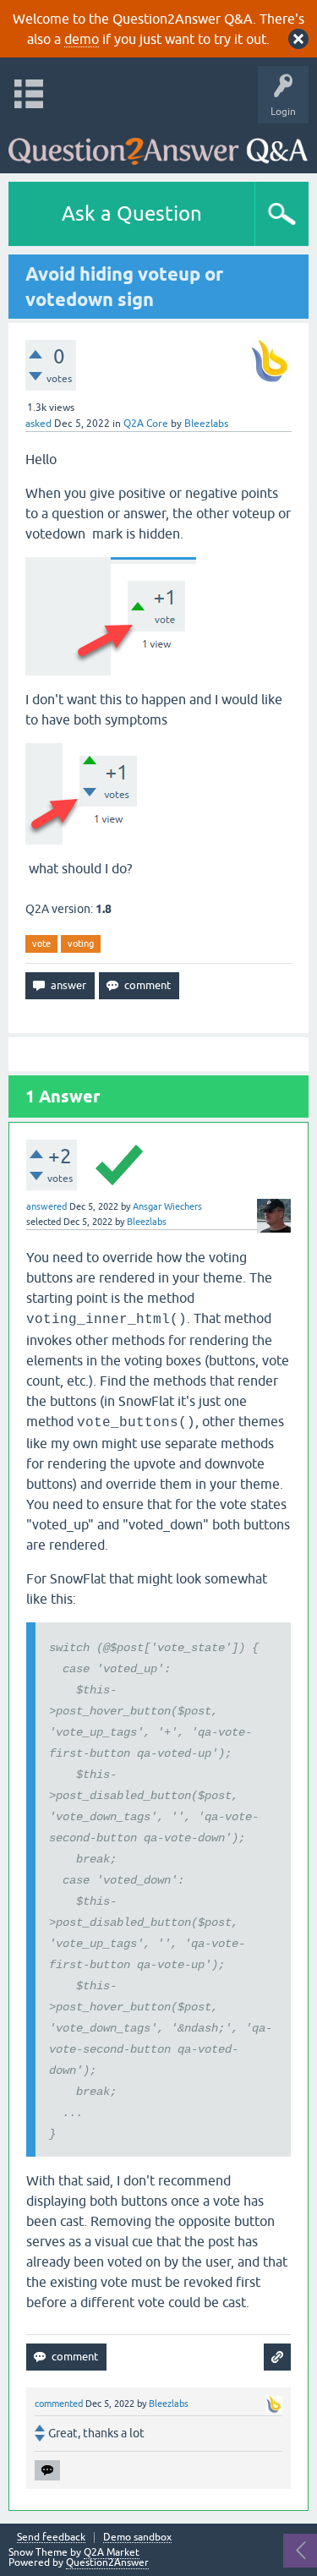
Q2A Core (146, 424)
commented (59, 2404)
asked (38, 424)
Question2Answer (107, 2562)
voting (81, 943)
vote (41, 943)
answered (46, 1206)
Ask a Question (132, 213)
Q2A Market (112, 2552)
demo (82, 39)
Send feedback (51, 2538)
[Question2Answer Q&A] (158, 144)
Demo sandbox (137, 2538)
